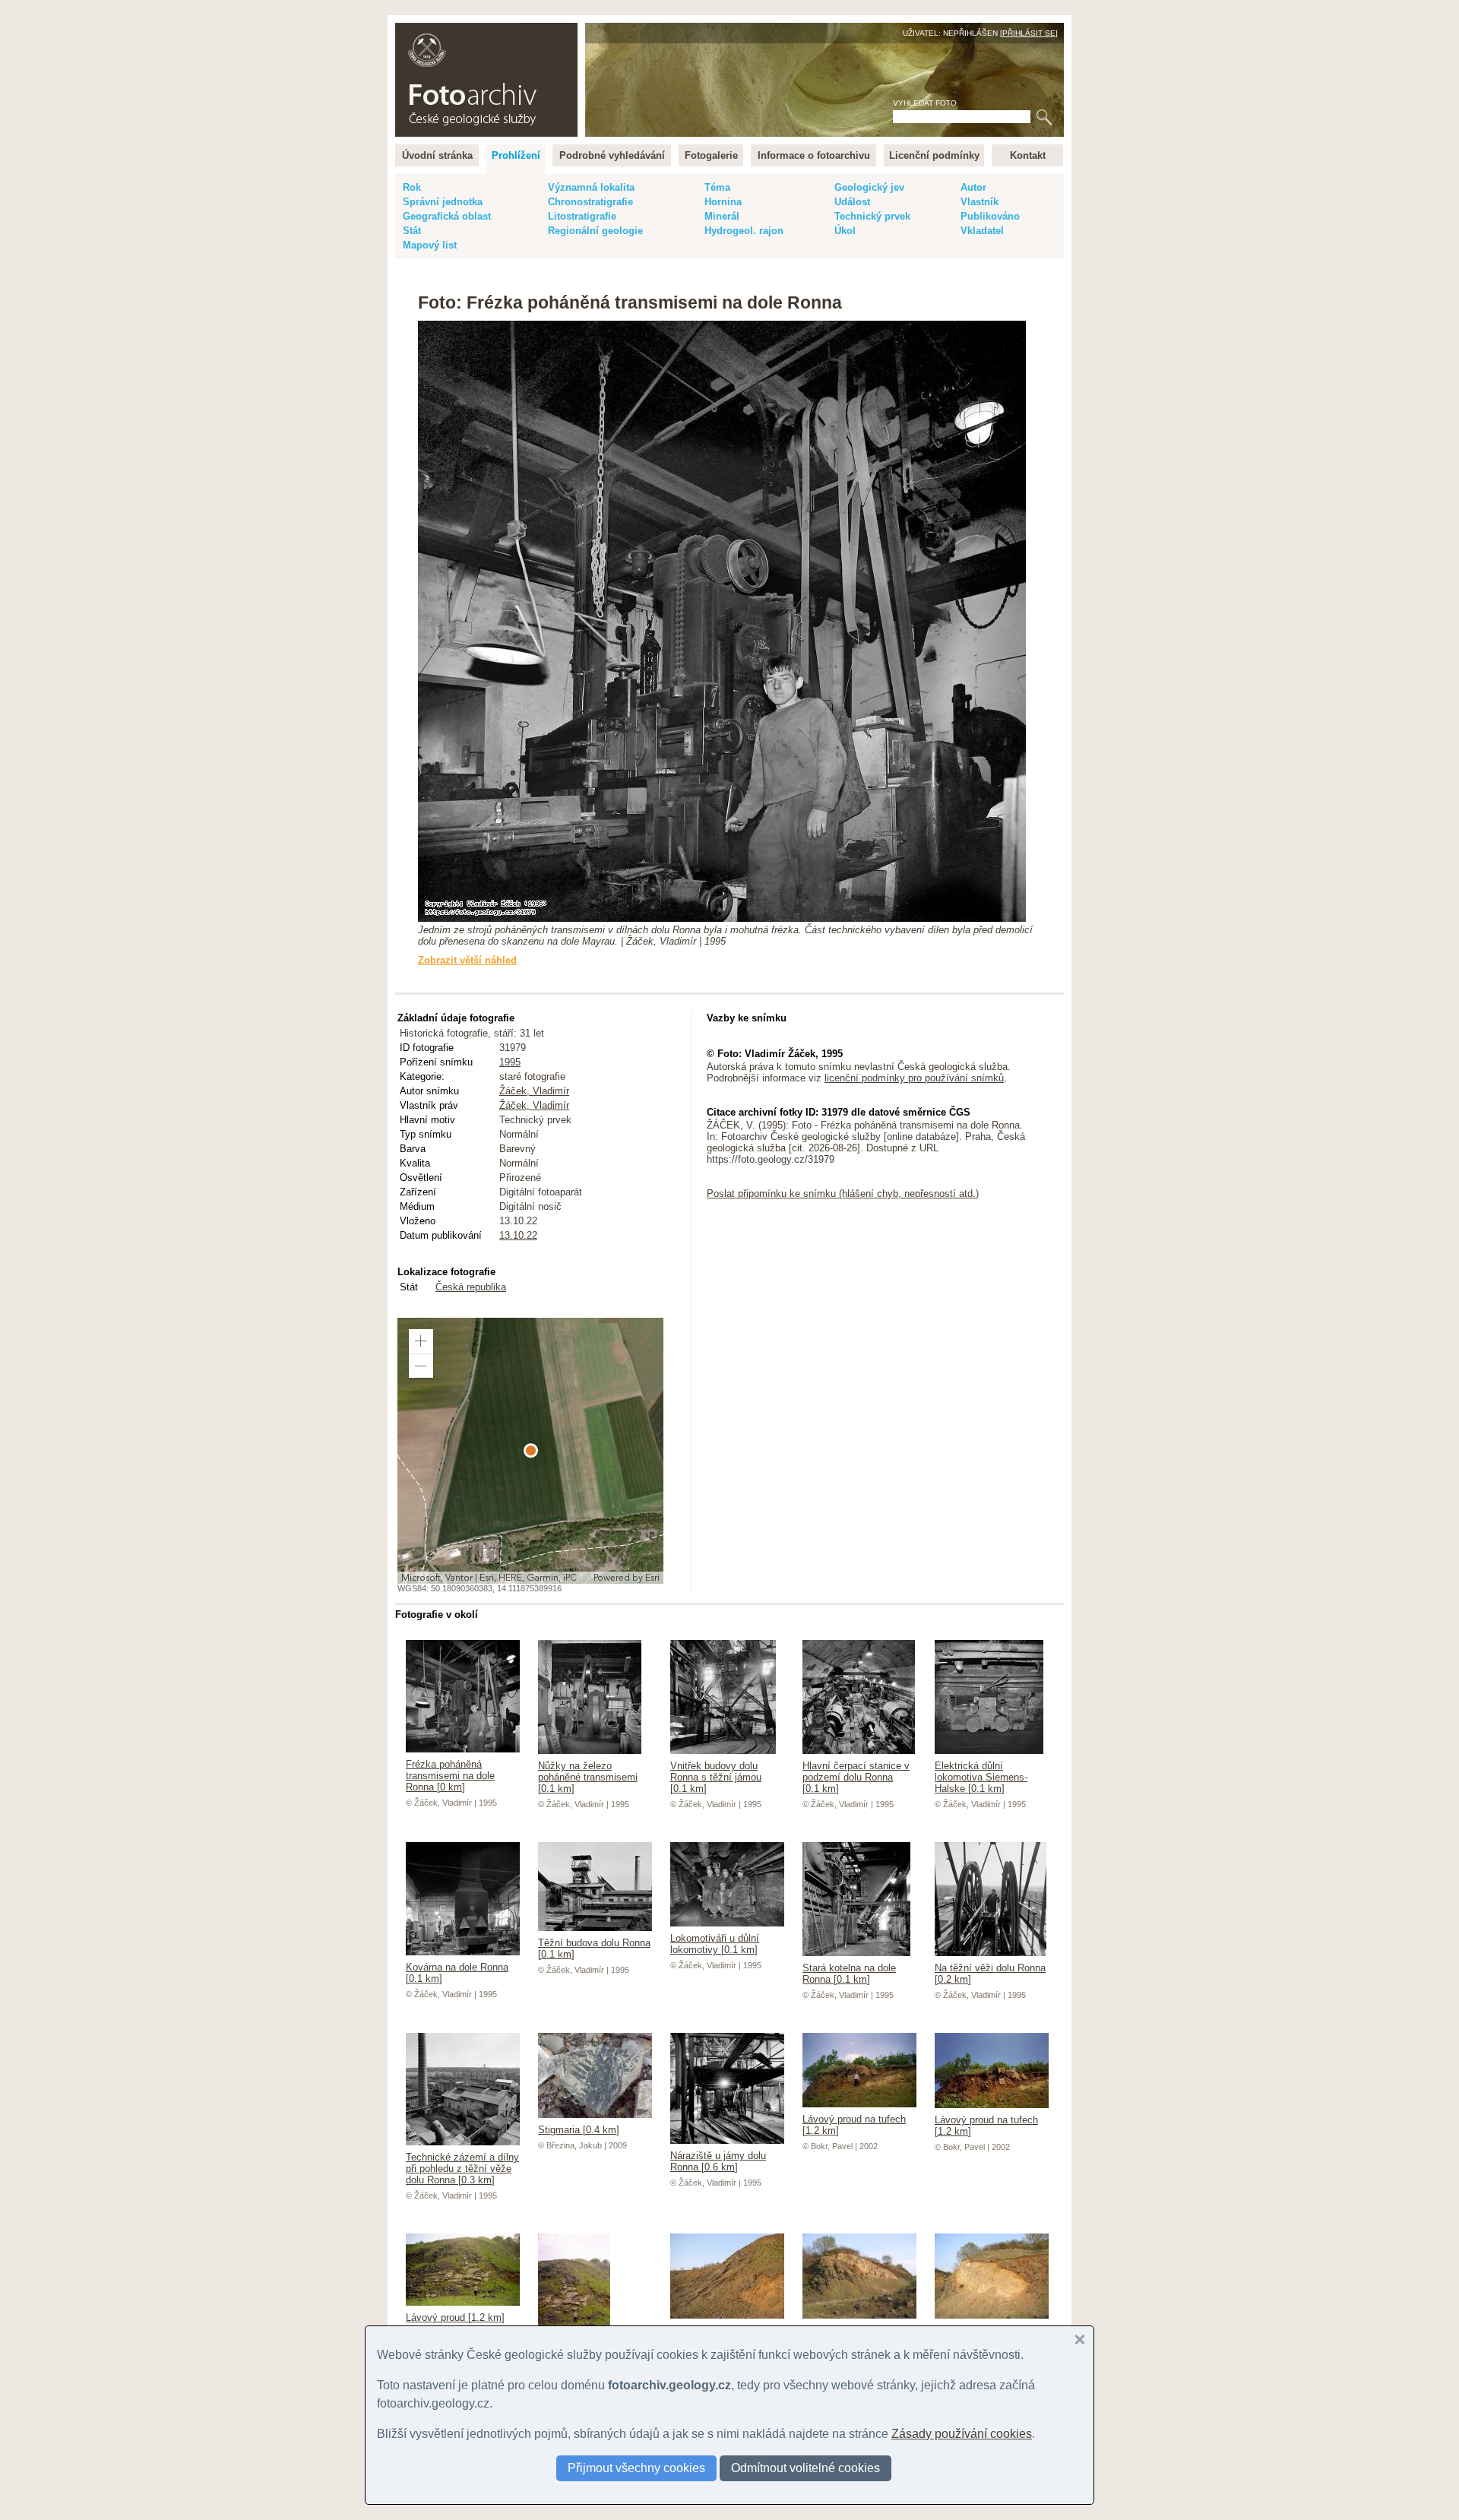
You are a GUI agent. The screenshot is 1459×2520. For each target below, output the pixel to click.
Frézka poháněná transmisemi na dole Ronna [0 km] (450, 1776)
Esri (652, 1578)
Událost (852, 202)
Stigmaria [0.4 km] (579, 2130)
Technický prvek (872, 216)
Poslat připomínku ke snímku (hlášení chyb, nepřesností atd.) (843, 1194)
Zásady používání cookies (962, 2434)
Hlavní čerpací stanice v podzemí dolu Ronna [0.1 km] (856, 1777)
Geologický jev (869, 187)
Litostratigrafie (582, 216)
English (559, 31)
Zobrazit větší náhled (467, 960)
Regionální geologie (595, 231)
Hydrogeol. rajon (744, 231)
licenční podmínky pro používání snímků (914, 1078)
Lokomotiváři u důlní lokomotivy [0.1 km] (715, 1944)
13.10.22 (518, 1235)
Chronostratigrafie (590, 202)
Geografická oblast (447, 216)
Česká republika (471, 1287)
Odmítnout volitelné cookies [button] (805, 2468)
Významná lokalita (591, 187)
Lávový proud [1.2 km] (455, 2317)
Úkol (845, 231)
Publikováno (990, 216)
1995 (510, 1062)
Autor (973, 187)
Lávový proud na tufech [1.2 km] (854, 2125)
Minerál (722, 216)
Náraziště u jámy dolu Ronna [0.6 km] (718, 2161)
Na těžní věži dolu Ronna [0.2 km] (990, 1974)
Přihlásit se (1029, 33)
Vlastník (980, 202)
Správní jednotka (443, 202)
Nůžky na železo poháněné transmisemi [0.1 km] (588, 1777)
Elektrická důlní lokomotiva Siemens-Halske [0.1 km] (981, 1777)
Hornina (723, 202)
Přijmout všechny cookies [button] (636, 2468)
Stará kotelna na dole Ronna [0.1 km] (849, 1974)
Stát (412, 231)
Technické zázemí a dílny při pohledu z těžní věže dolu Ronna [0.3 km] (462, 2169)
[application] (530, 1451)
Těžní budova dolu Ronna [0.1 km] (594, 1949)
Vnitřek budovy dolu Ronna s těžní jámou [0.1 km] (716, 1777)
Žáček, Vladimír (534, 1091)
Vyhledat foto (925, 103)
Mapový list (430, 245)
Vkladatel (982, 231)
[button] (421, 1341)
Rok (412, 187)
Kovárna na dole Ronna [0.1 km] (457, 1973)
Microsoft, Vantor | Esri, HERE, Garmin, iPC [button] (489, 1578)
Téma (717, 187)
